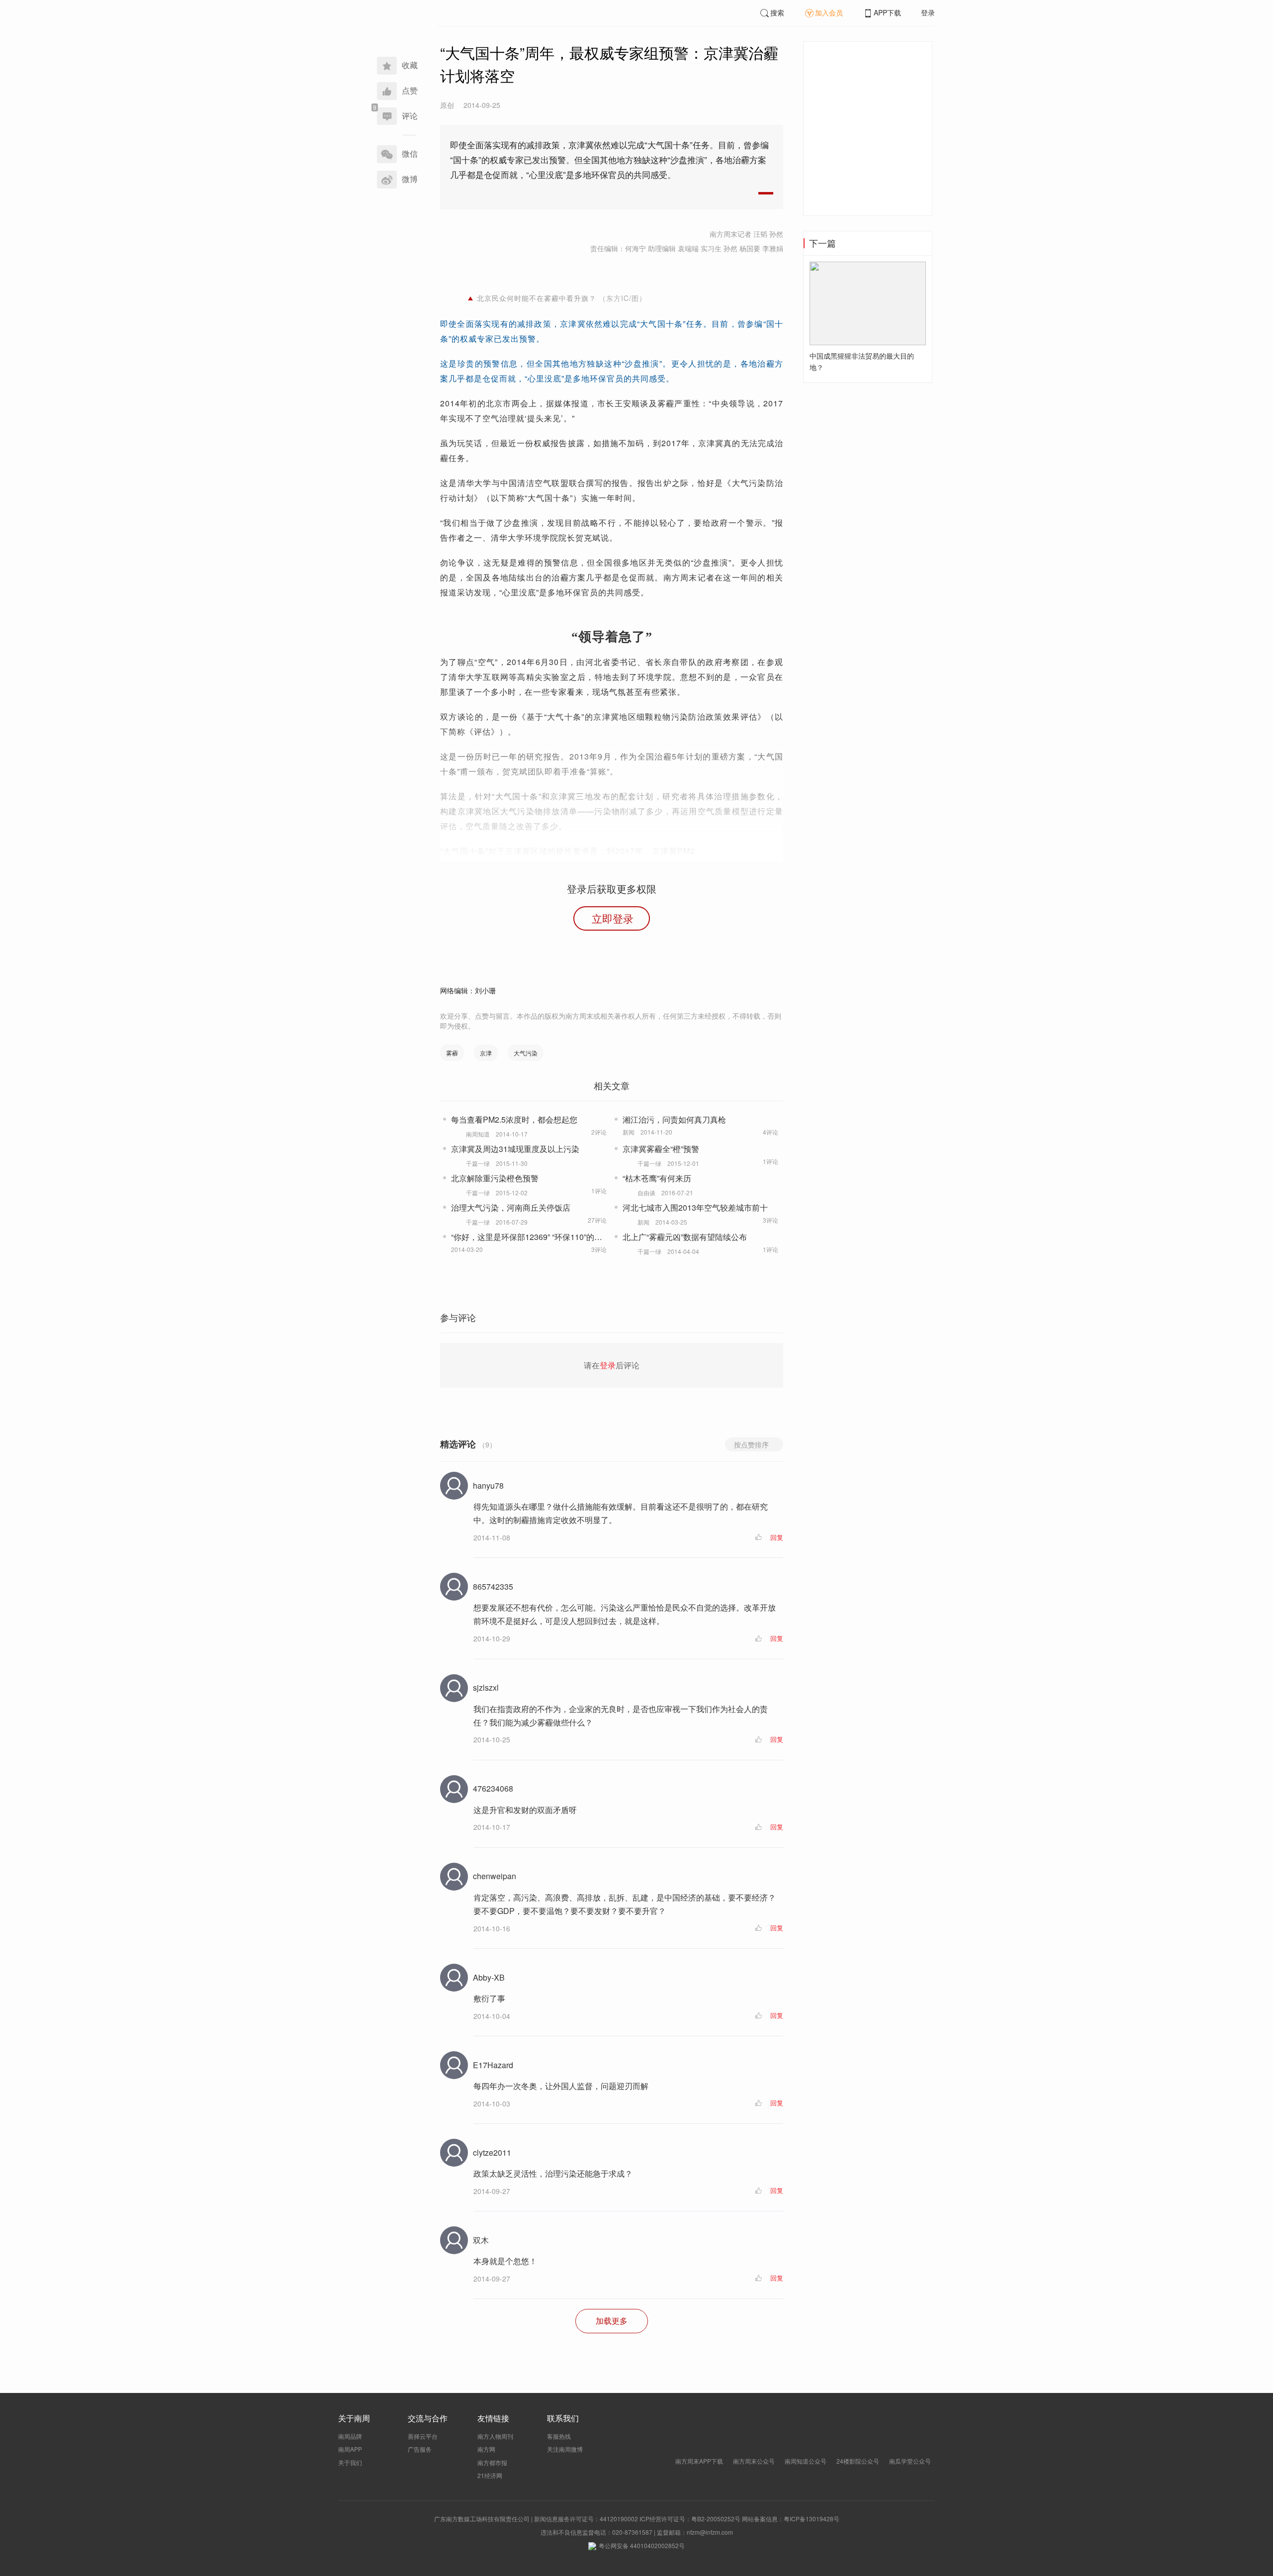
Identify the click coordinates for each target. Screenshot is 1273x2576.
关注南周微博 (565, 2449)
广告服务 (420, 2449)
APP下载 (887, 12)
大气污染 (526, 1053)
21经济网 (490, 2475)
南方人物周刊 (495, 2436)
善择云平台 (423, 2436)
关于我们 (350, 2462)
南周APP (350, 2449)
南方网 (486, 2449)
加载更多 (612, 2321)
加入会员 (829, 12)
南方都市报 (492, 2462)
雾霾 (452, 1053)
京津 (486, 1053)
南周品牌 (350, 2436)
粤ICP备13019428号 (812, 2519)
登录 (928, 12)
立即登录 (613, 918)
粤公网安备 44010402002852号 (642, 2545)
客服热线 (559, 2436)
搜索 (777, 12)
